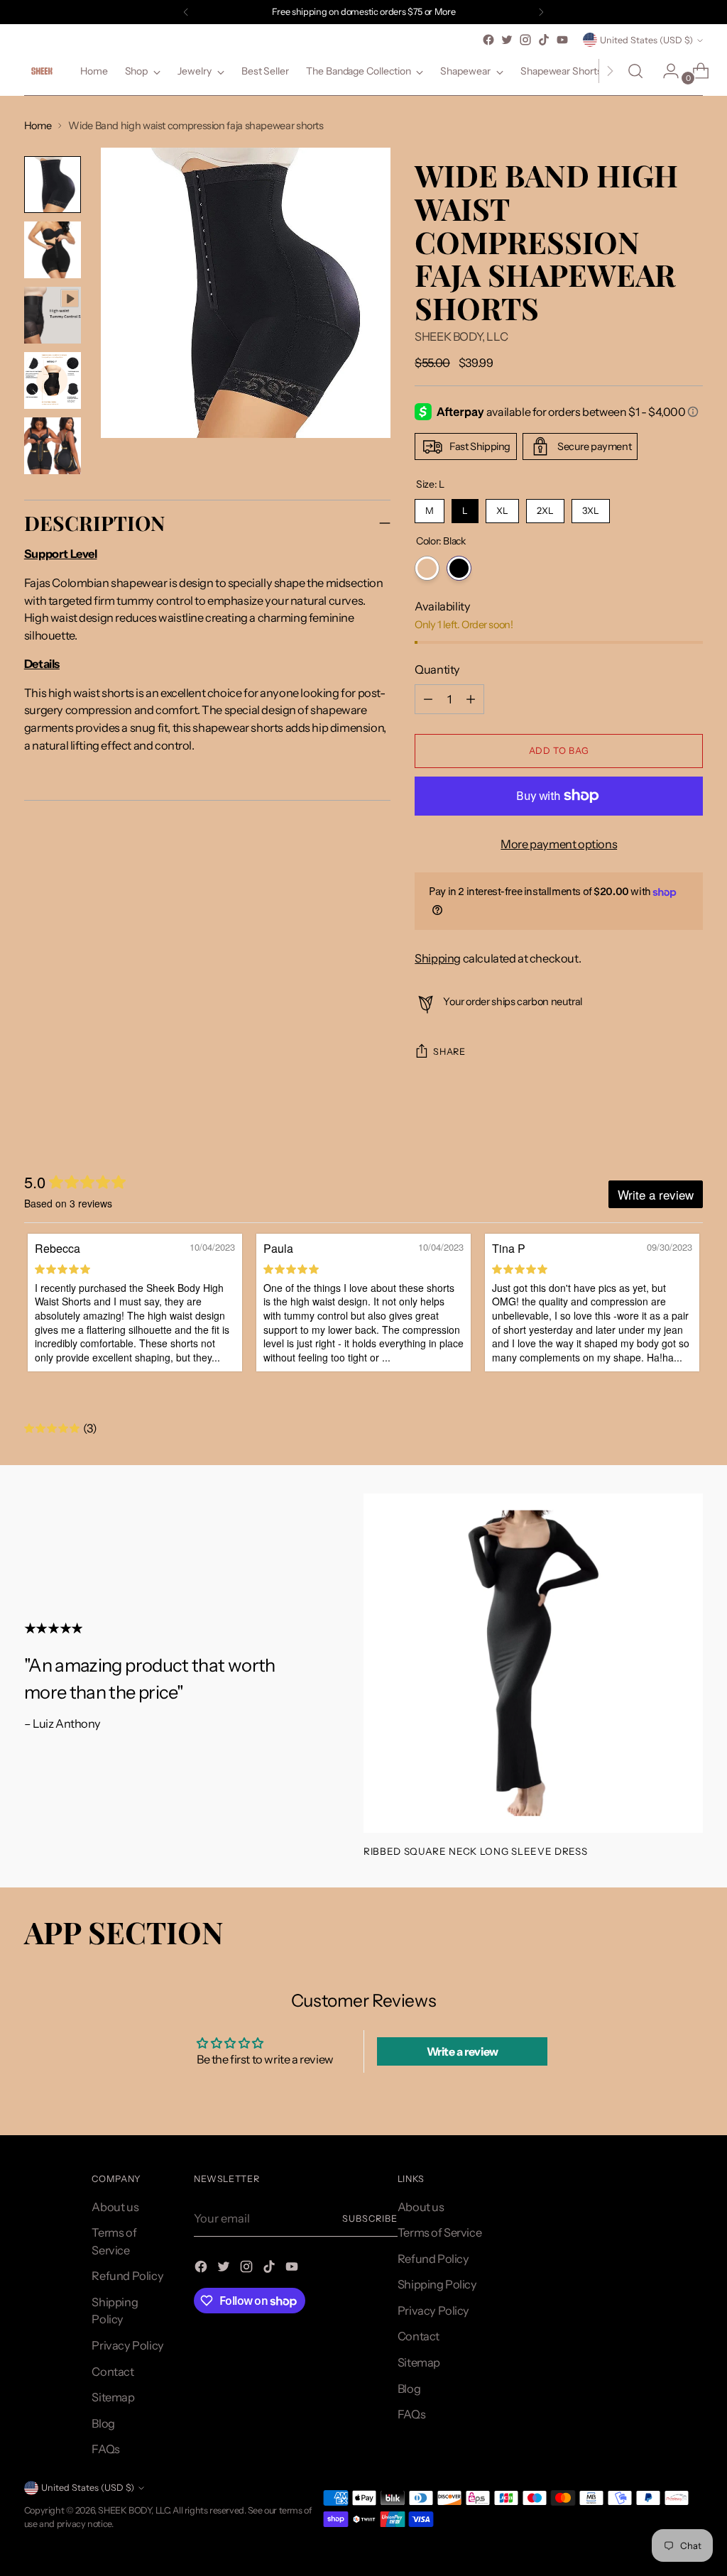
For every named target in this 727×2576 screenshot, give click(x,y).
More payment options (559, 844)
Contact (113, 2372)
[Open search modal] (635, 71)
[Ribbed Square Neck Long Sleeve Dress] (533, 1663)
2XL (545, 508)
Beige (427, 568)
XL (503, 508)
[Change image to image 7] (53, 315)
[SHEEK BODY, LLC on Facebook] (488, 40)
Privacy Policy (127, 2345)
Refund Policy (127, 2276)
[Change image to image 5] (53, 185)
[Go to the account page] (665, 71)
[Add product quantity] (428, 699)
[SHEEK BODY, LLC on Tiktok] (544, 40)
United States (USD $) (646, 40)
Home (38, 126)
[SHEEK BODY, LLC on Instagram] (525, 40)
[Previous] (186, 12)
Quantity (437, 669)
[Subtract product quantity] (471, 699)
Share (449, 1052)
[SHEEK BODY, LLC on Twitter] (507, 40)
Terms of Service (439, 2232)
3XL (591, 508)
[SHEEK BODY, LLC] (42, 71)
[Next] (541, 12)
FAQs (105, 2449)
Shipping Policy (437, 2284)
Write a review (463, 2051)
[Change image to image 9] (53, 446)
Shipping (438, 958)
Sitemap (113, 2397)
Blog (103, 2423)
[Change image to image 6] (53, 250)
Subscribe (370, 2219)
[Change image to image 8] (53, 380)
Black (459, 568)
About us (115, 2207)
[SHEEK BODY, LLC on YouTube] (562, 40)
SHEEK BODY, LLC (461, 336)
